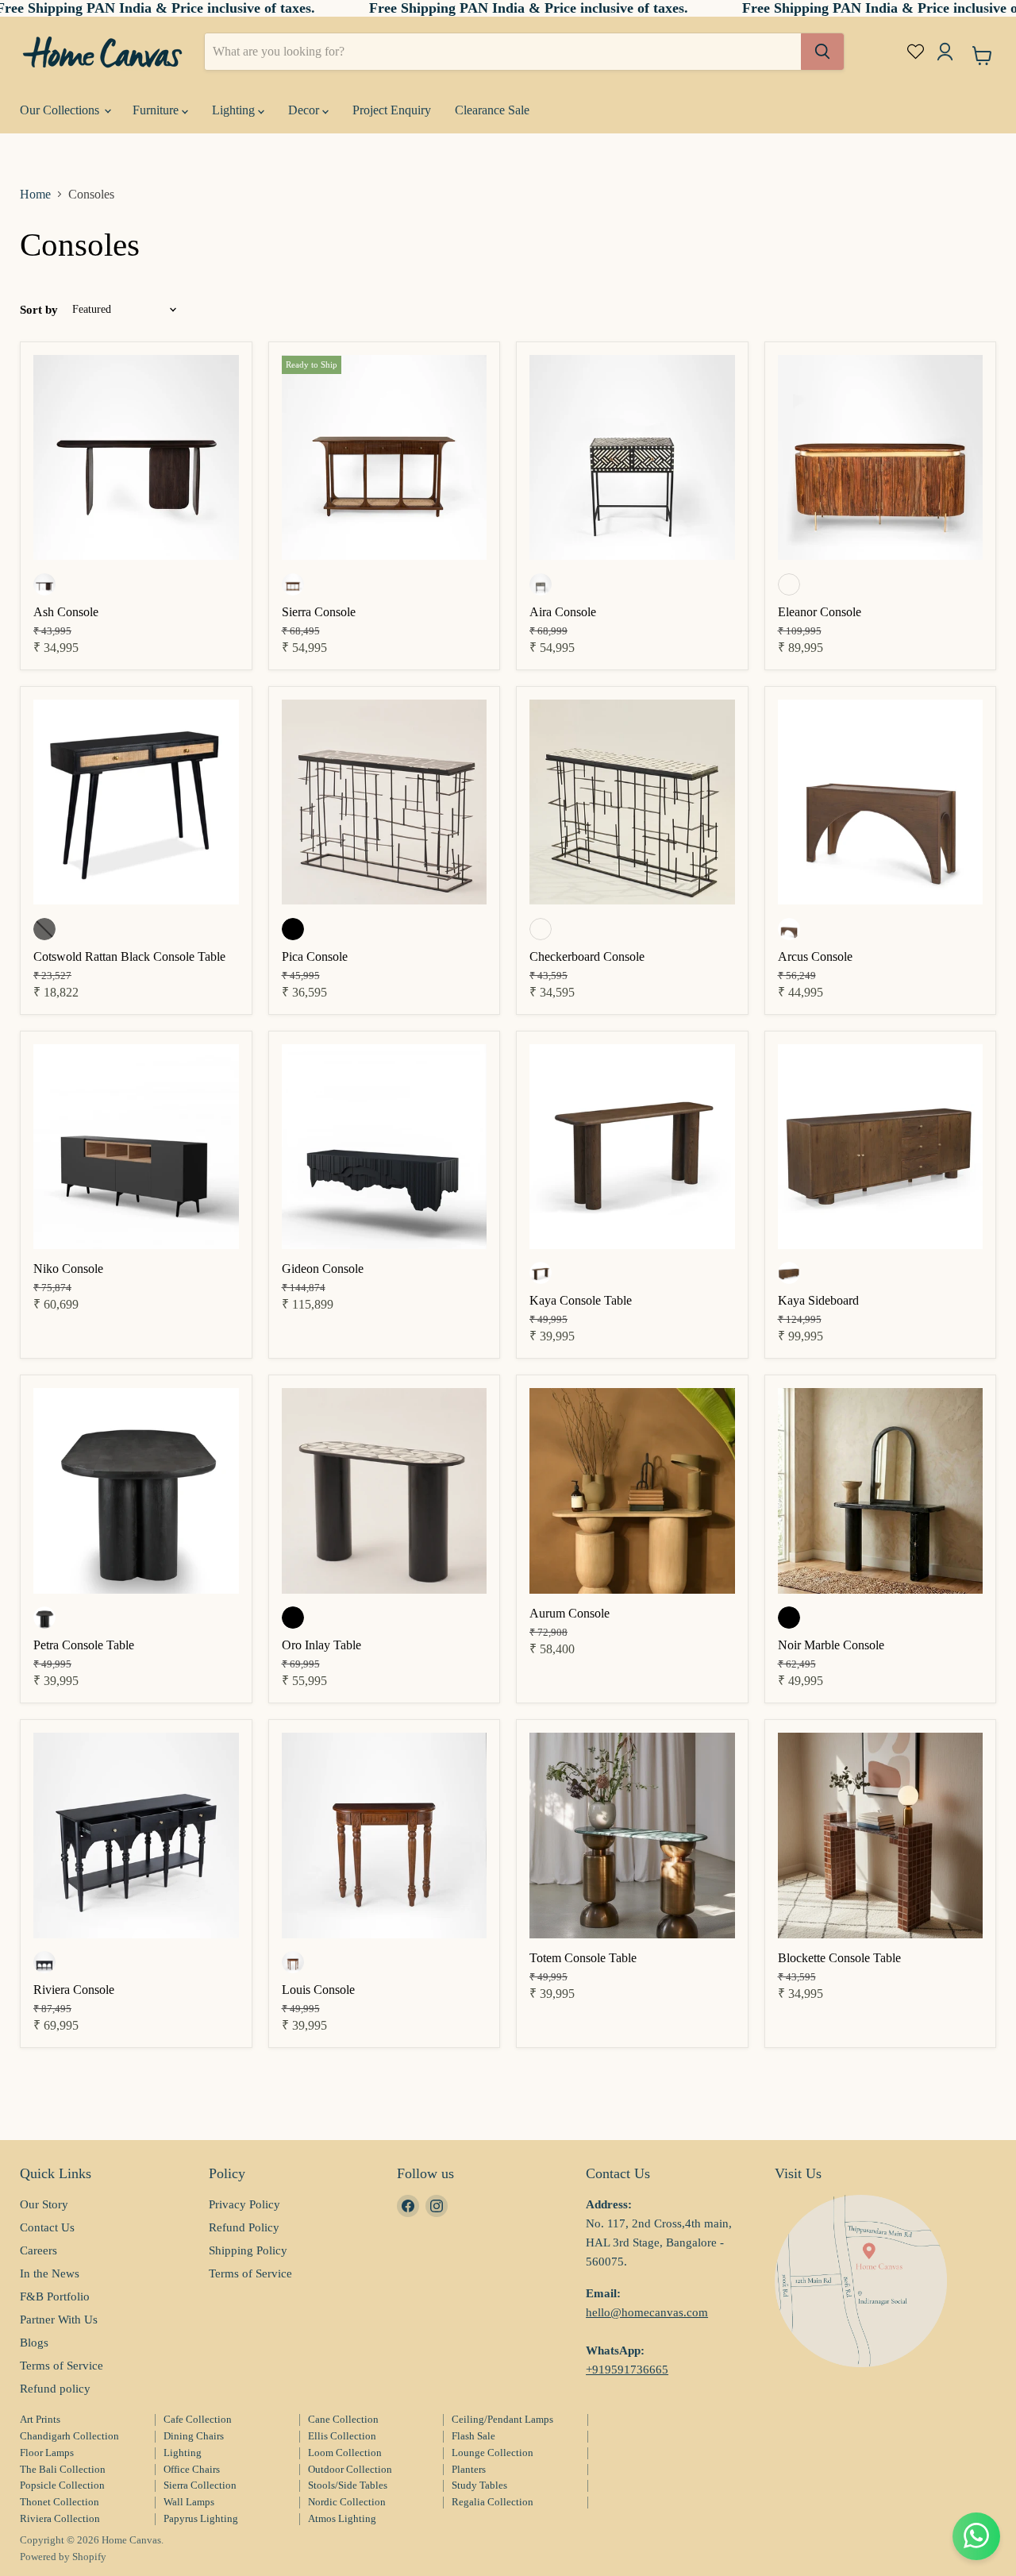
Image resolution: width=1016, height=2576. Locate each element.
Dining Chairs (194, 2436)
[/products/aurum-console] (632, 1492)
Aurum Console (570, 1613)
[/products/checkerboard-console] (632, 804)
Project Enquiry (392, 110)
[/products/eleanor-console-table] (881, 459)
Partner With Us (59, 2320)
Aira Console (563, 612)
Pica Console (315, 956)
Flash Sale (473, 2436)
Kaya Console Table (581, 1300)
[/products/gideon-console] (385, 1149)
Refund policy (55, 2389)
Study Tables (479, 2485)
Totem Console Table (583, 1958)
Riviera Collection (60, 2518)
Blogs (34, 2343)
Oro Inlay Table (321, 1645)
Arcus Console (815, 956)
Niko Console (68, 1269)
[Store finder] (861, 2281)
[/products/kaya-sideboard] (881, 1149)
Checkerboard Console (587, 956)
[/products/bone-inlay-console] (632, 459)
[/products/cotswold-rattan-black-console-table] (136, 804)
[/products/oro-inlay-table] (385, 1492)
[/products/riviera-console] (136, 1837)
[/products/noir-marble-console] (881, 1492)
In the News (50, 2273)
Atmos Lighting (342, 2518)
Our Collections (61, 110)
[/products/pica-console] (385, 804)
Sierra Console (319, 612)
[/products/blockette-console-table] (881, 1837)
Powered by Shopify (63, 2557)
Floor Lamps (47, 2453)
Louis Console (318, 1990)
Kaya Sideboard (818, 1300)
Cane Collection (343, 2419)
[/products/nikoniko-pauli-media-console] (136, 1149)
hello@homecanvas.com (647, 2312)
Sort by (39, 310)
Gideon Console (323, 1269)
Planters (469, 2469)
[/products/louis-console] (385, 1837)
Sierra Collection (200, 2485)
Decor (305, 110)
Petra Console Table (84, 1645)
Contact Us (47, 2227)
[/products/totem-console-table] (632, 1837)
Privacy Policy (244, 2204)
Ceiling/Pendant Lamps (502, 2419)
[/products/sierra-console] (385, 459)
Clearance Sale (492, 110)
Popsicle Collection (62, 2485)
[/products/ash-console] (136, 459)
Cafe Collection (198, 2419)
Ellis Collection (342, 2436)
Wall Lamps (189, 2502)
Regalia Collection (493, 2502)
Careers (38, 2250)
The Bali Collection (63, 2469)
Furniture (157, 110)
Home (35, 194)
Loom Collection (345, 2453)
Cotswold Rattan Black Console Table (129, 956)
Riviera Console (74, 1990)
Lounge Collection (493, 2453)
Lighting (235, 110)
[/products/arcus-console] (881, 804)
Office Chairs (192, 2469)
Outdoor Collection (350, 2469)
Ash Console (66, 612)
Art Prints (40, 2419)
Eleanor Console (820, 612)
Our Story (44, 2204)
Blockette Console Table (839, 1958)
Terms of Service (62, 2366)
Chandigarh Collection (69, 2436)
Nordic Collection (347, 2502)
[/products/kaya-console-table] (632, 1149)
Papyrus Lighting (201, 2518)
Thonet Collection (60, 2502)
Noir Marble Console (831, 1645)
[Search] (822, 52)
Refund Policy (244, 2227)
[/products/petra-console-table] (136, 1492)
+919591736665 (627, 2370)
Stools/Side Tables (348, 2485)
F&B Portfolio (55, 2296)
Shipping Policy (248, 2250)
